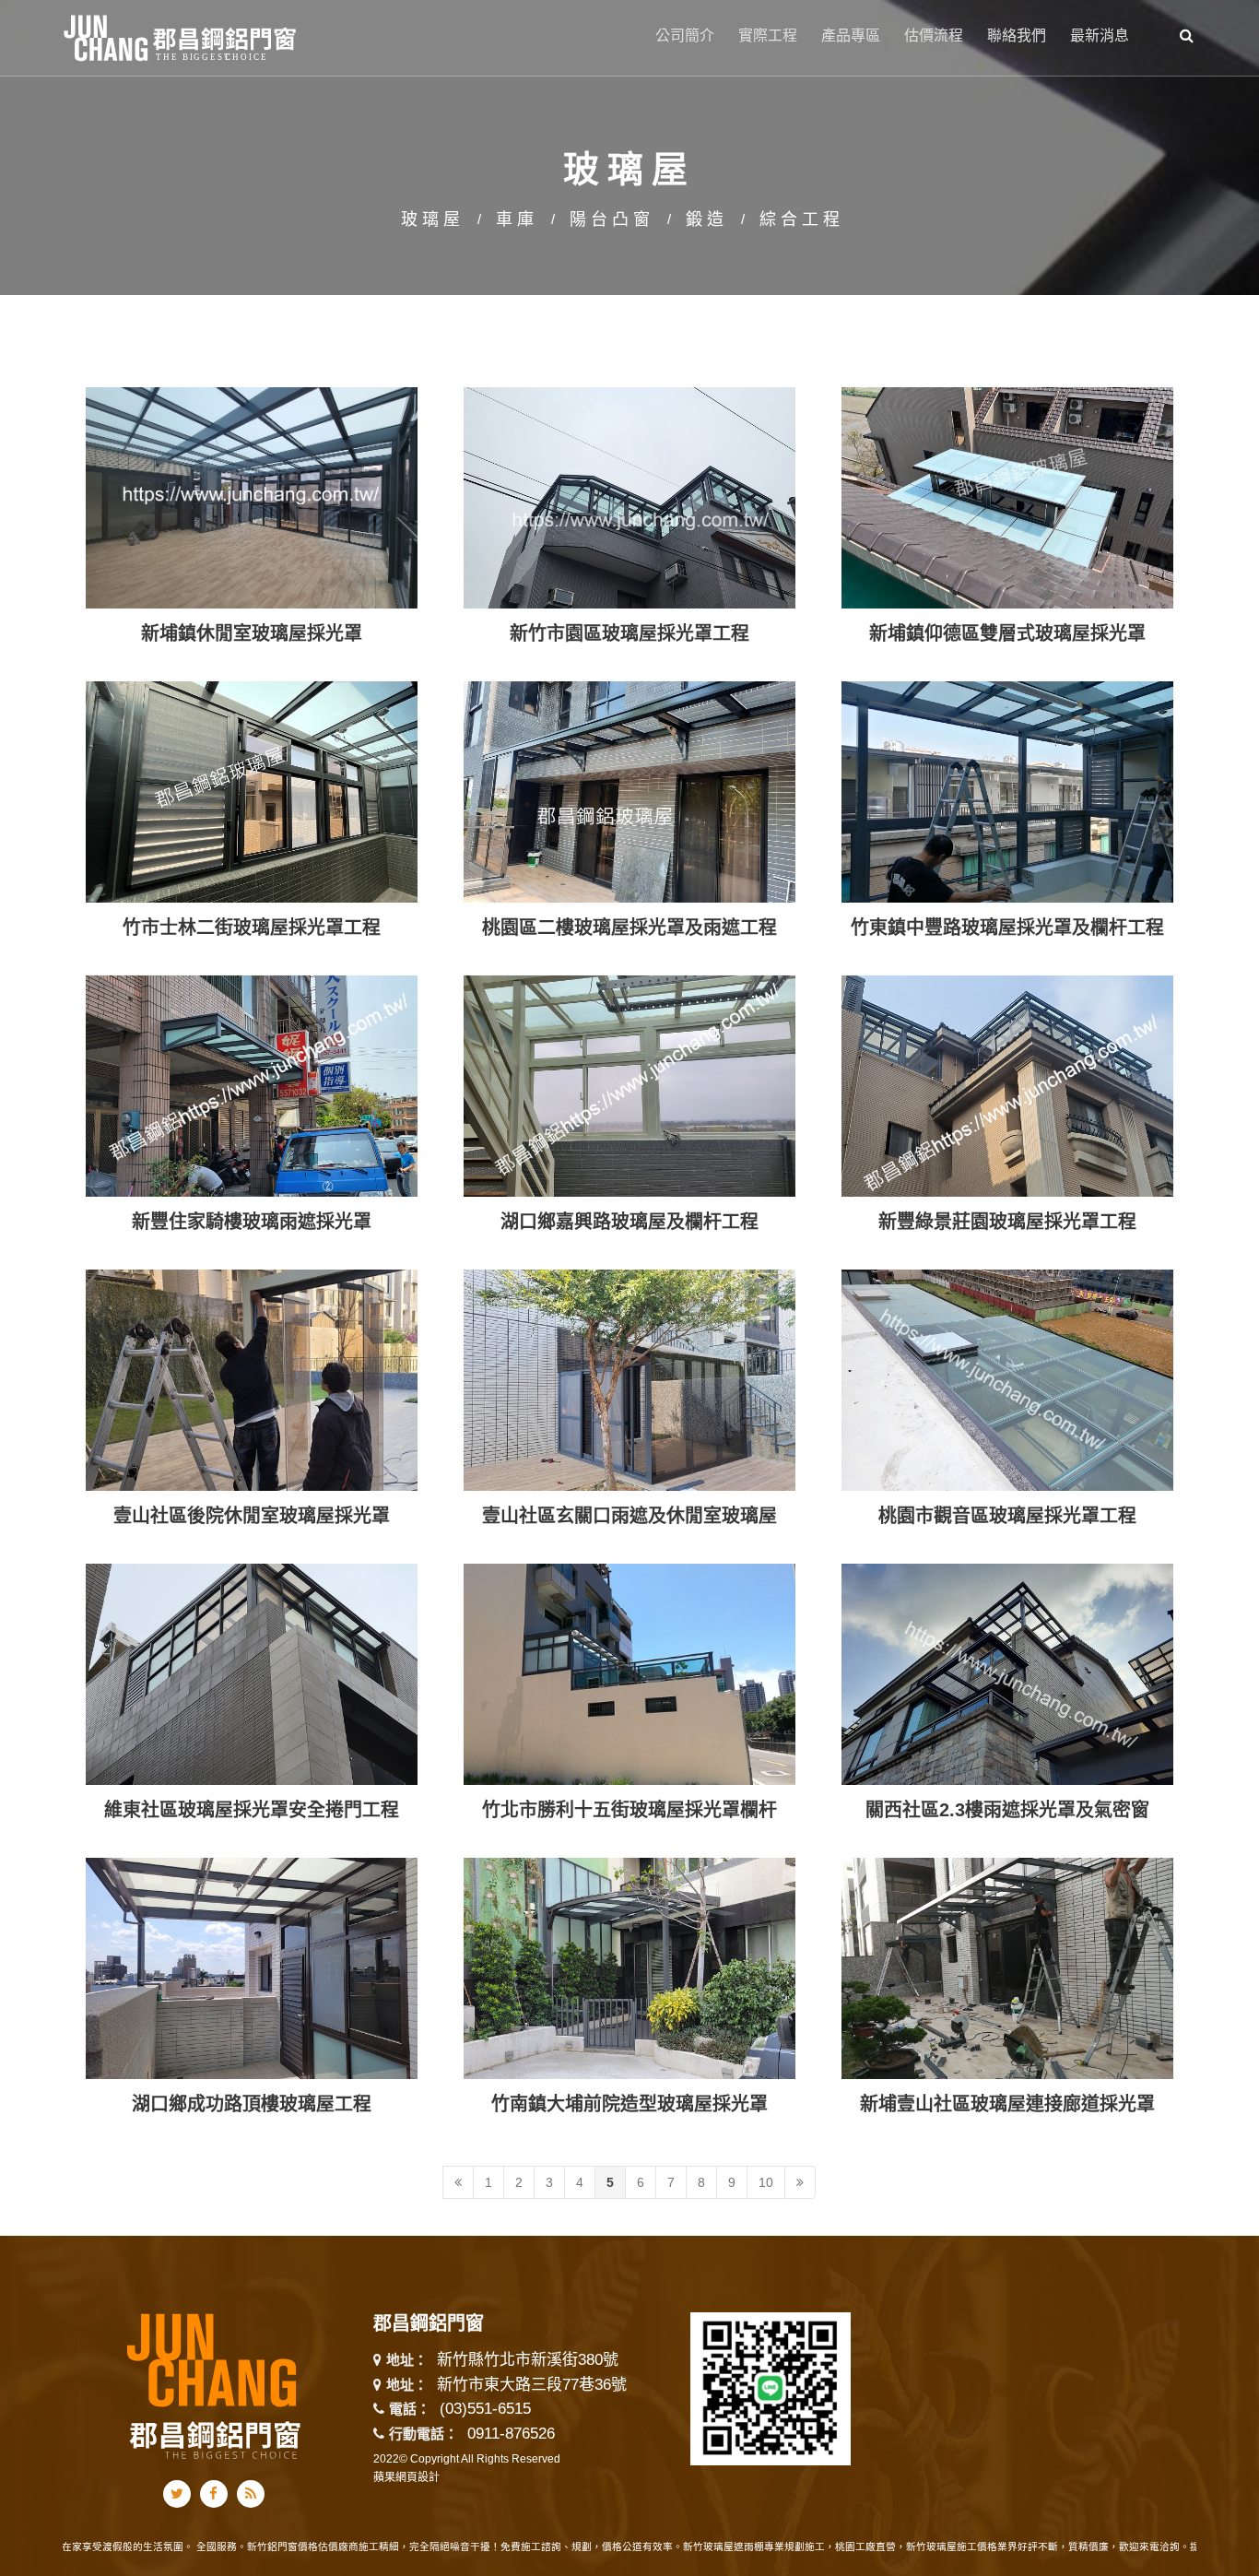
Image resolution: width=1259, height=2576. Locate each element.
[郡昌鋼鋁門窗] (181, 35)
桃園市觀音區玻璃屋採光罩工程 (1007, 1516)
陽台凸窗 (612, 219)
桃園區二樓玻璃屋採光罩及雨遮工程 (629, 928)
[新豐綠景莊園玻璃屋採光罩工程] (1007, 1142)
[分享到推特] (177, 2494)
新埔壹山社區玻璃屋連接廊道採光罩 (1007, 2104)
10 (766, 2182)
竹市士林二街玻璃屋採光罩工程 (252, 928)
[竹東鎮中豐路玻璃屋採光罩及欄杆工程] (1007, 848)
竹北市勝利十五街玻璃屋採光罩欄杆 (629, 1810)
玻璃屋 (433, 219)
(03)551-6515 (485, 2409)
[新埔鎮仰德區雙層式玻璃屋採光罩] (1007, 554)
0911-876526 (511, 2434)
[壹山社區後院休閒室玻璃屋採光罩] (252, 1436)
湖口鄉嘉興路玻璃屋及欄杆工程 (629, 1222)
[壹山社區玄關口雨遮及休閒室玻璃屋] (629, 1436)
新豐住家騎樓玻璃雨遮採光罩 (252, 1222)
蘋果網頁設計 (406, 2477)
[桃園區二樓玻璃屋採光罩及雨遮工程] (629, 848)
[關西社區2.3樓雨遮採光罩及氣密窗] (1007, 1730)
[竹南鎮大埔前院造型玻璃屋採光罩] (629, 2024)
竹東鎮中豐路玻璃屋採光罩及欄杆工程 (1007, 928)
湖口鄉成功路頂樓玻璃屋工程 (252, 2104)
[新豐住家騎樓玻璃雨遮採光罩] (252, 1142)
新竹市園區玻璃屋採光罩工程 (629, 633)
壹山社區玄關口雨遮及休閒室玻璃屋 (629, 1516)
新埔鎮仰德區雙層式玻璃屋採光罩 (1007, 633)
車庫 (517, 219)
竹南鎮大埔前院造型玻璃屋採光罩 (629, 2104)
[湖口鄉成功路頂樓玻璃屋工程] (252, 2024)
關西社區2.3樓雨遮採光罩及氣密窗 (1007, 1810)
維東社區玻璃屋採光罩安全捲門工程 (252, 1810)
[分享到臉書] (213, 2494)
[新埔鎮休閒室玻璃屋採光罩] (252, 554)
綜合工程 (802, 219)
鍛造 (707, 219)
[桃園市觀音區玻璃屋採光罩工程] (1007, 1436)
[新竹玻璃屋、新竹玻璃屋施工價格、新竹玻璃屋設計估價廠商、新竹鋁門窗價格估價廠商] (629, 146)
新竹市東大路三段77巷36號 (532, 2386)
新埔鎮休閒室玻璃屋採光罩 (252, 633)
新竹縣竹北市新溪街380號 (528, 2361)
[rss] (251, 2494)
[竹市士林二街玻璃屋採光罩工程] (252, 848)
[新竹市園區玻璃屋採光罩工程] (629, 554)
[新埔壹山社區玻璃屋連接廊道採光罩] (1007, 2024)
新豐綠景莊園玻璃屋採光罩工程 (1007, 1222)
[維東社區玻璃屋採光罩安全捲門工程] (252, 1730)
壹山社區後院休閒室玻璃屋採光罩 (252, 1516)
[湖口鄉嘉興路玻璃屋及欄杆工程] (629, 1142)
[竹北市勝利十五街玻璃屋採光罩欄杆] (629, 1730)
